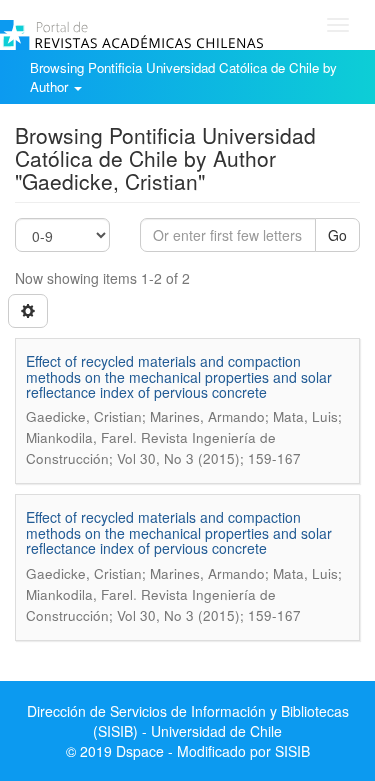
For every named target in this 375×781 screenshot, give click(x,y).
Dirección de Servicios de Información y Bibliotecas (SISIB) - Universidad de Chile (188, 721)
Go (337, 235)
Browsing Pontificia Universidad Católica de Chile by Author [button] (183, 77)
